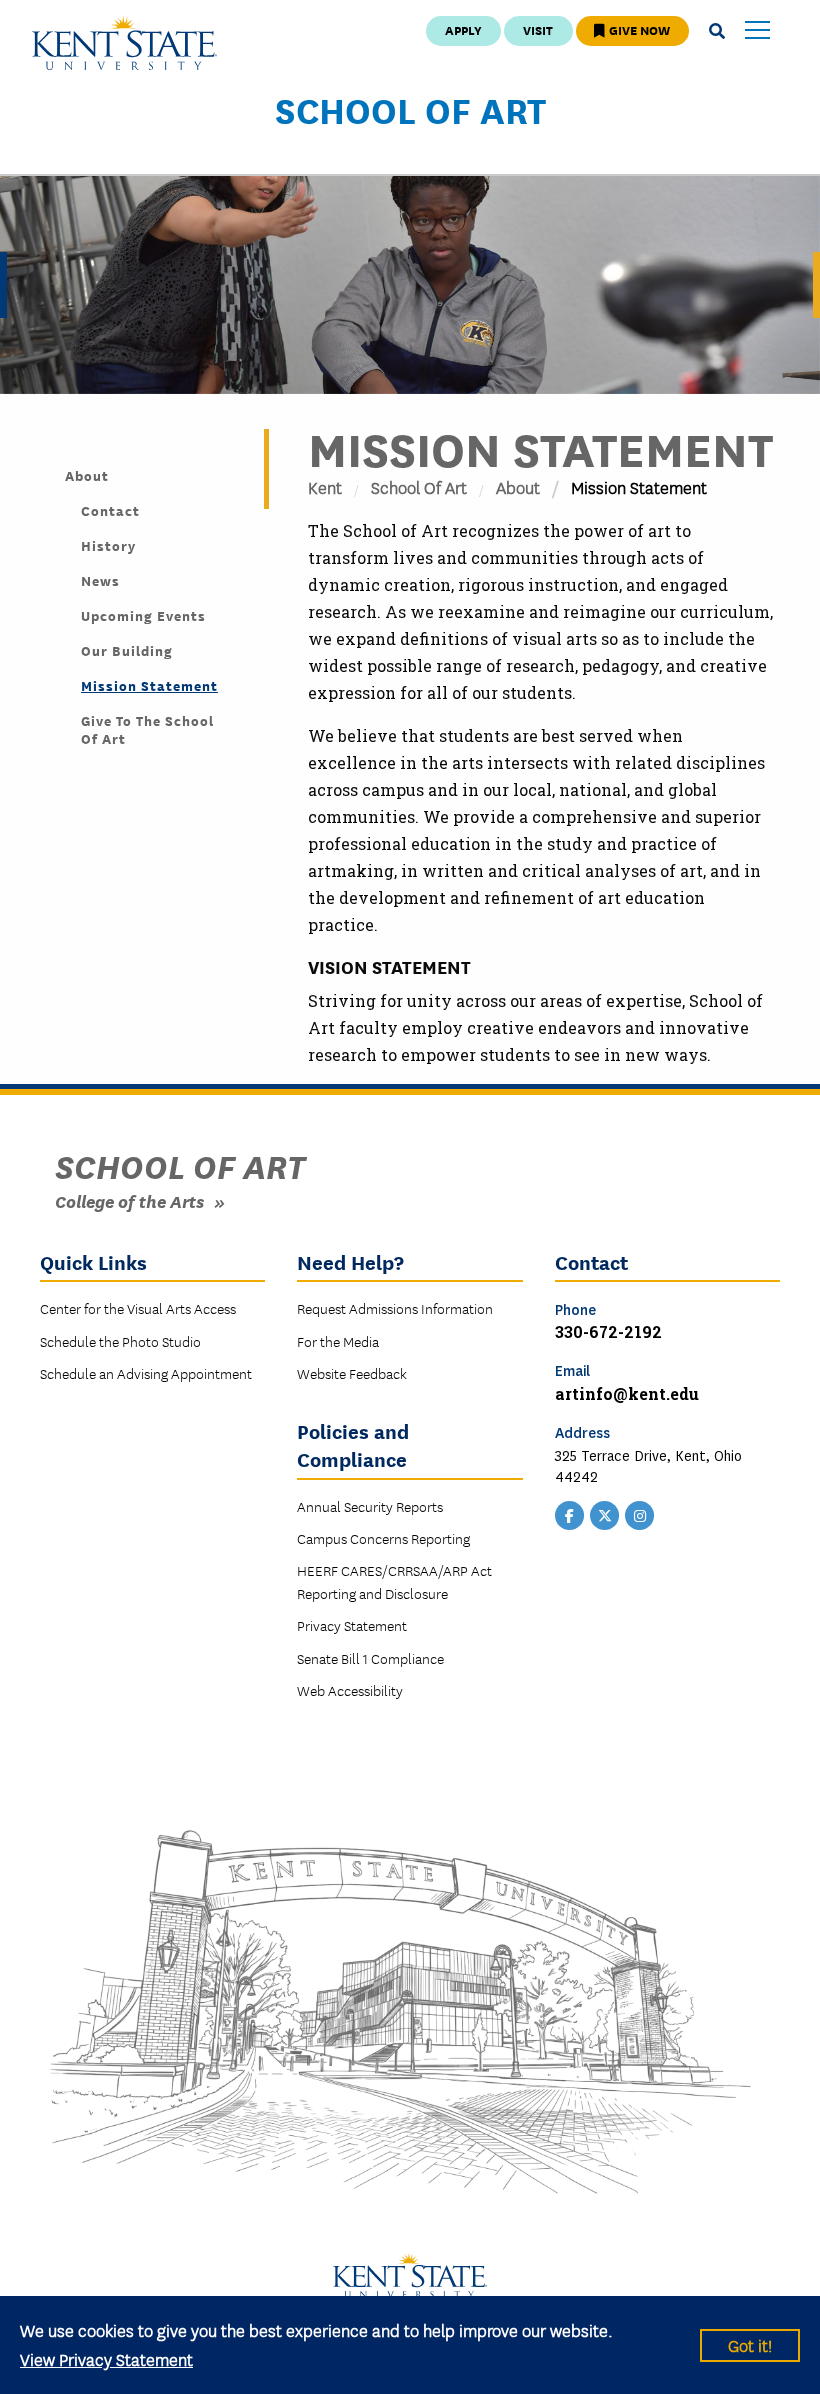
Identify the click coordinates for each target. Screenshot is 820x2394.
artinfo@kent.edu (627, 1393)
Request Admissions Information (395, 1308)
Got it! (750, 2344)
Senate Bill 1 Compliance (370, 1658)
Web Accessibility (350, 1690)
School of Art (410, 109)
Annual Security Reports (370, 1506)
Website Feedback (352, 1373)
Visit (538, 29)
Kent (325, 486)
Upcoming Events (143, 615)
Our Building (127, 650)
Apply (463, 29)
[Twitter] (605, 1513)
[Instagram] (640, 1513)
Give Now (638, 29)
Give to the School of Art (147, 729)
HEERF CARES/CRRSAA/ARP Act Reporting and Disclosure (394, 1581)
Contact (110, 510)
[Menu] (757, 31)
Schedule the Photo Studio (120, 1341)
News (100, 580)
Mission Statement (149, 685)
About (518, 486)
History (108, 545)
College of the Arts (129, 1200)
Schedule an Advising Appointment (146, 1373)
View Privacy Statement (106, 2358)
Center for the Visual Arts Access (138, 1308)
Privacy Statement (352, 1625)
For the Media (338, 1341)
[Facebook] (570, 1513)
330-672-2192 (608, 1331)
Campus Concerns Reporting (383, 1538)
